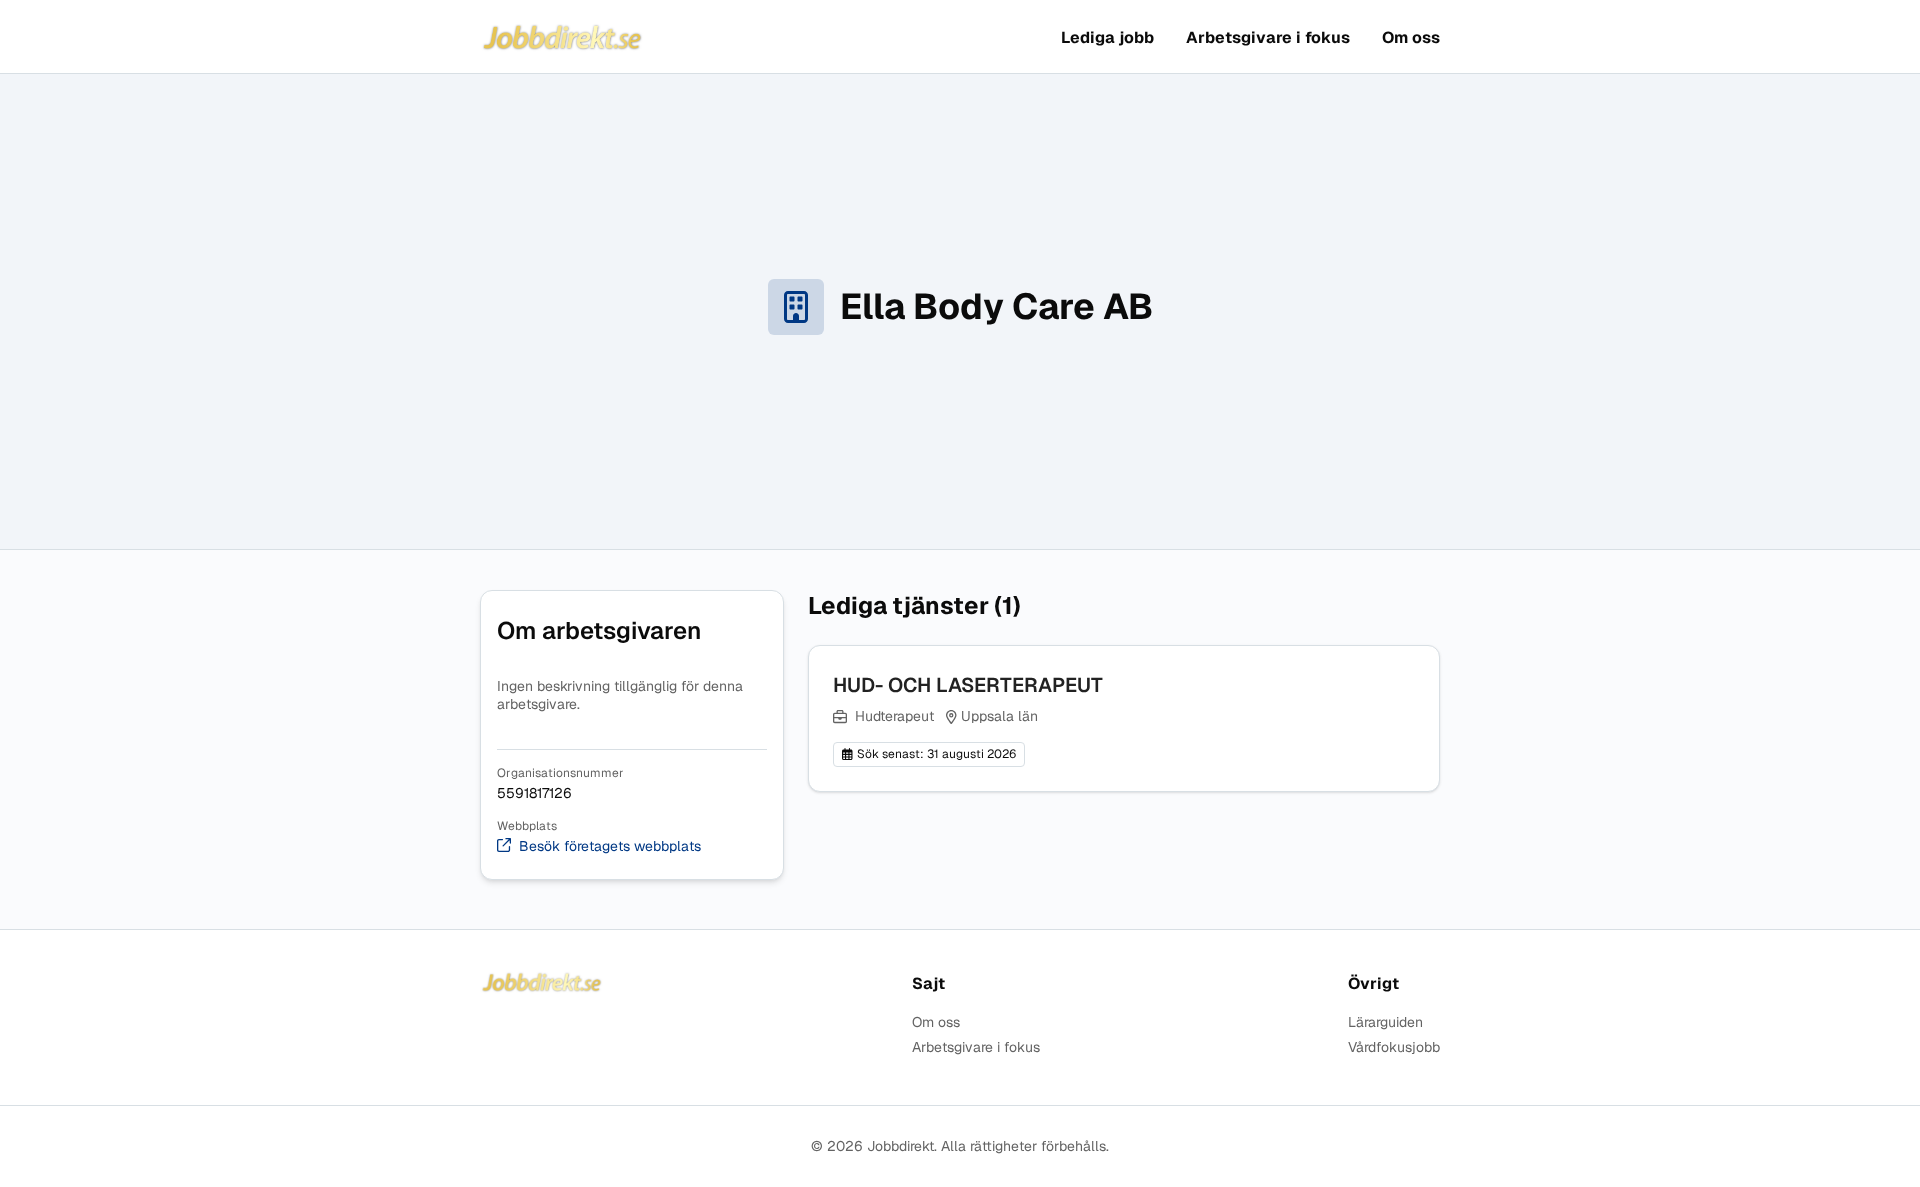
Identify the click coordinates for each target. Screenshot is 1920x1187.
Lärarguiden (1385, 1022)
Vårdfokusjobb (1394, 1047)
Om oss (1411, 37)
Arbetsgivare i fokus (1268, 37)
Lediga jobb (1107, 37)
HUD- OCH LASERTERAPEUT (968, 685)
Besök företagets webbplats (610, 846)
